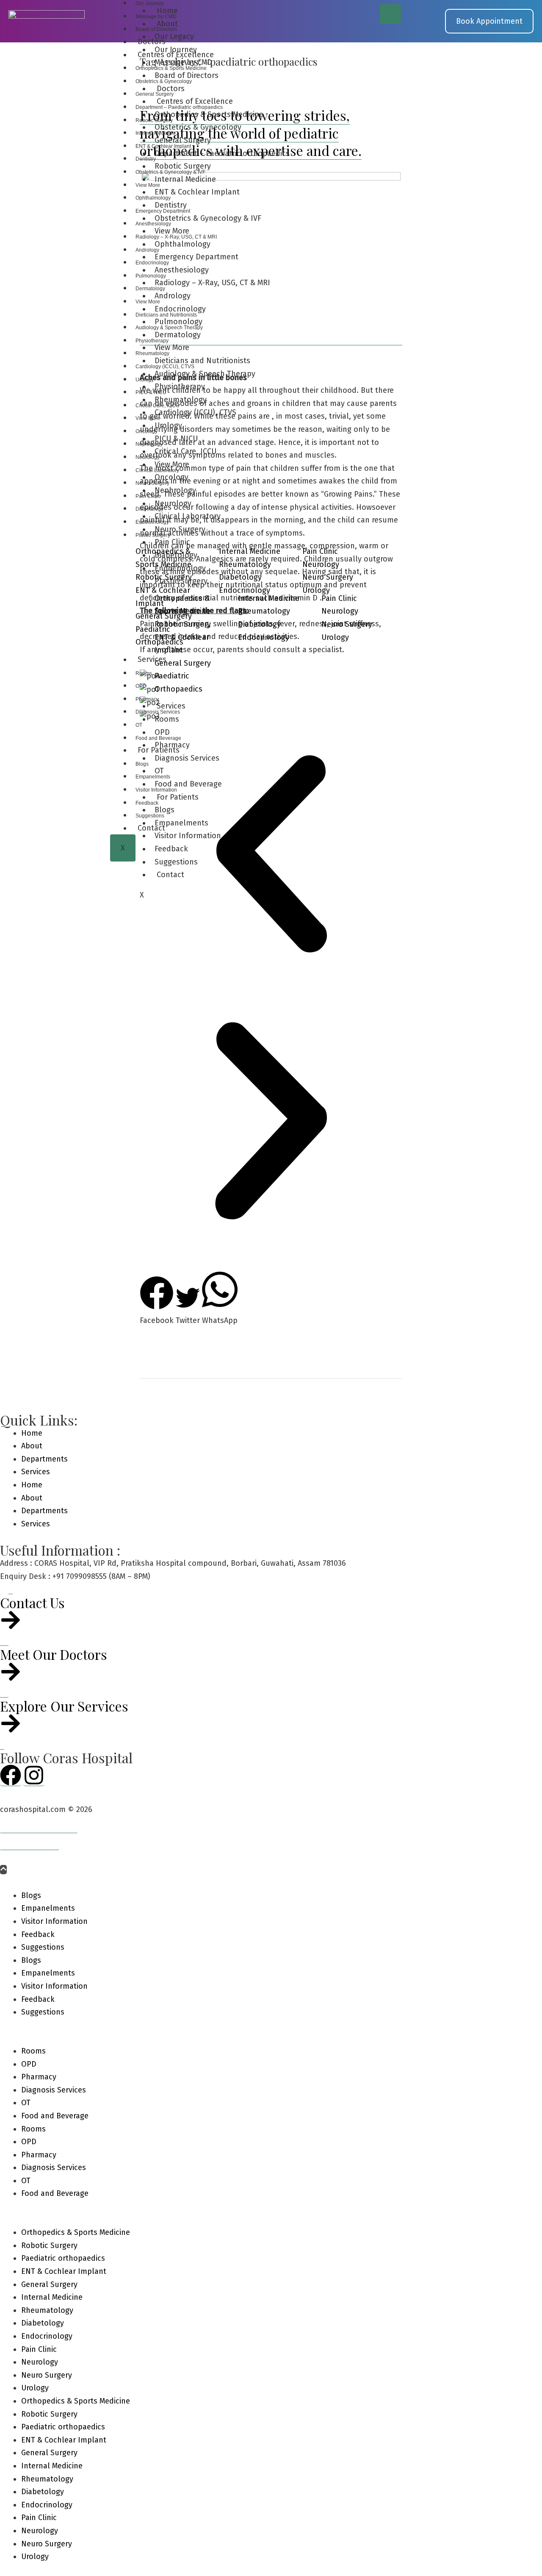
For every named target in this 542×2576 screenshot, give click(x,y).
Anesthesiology (153, 224)
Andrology (147, 250)
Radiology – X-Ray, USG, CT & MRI (176, 237)
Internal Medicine (155, 133)
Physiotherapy (152, 341)
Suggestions (176, 862)
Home (32, 1433)
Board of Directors (156, 29)
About (32, 1446)
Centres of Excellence (176, 55)
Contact (170, 875)
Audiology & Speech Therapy (169, 328)
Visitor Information (156, 790)
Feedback (147, 803)
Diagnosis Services (158, 712)
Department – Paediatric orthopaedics (179, 107)
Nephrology (149, 444)
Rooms (144, 673)
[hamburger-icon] (390, 14)
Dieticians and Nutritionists (166, 315)
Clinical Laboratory (157, 470)
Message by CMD (156, 17)
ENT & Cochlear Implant (163, 146)
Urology (145, 380)
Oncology (147, 431)
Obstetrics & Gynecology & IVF (170, 172)
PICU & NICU (151, 392)
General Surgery (155, 94)
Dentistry (146, 159)
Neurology (148, 457)
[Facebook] (11, 1775)
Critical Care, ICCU (158, 406)
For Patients (159, 750)
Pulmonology (151, 276)
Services (152, 659)
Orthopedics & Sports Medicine (171, 68)
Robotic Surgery (154, 120)
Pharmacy (147, 699)
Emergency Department (163, 211)
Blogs (142, 764)
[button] (271, 1123)
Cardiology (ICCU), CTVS (165, 367)
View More (148, 185)
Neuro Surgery (152, 483)
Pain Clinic (148, 496)
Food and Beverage (158, 738)
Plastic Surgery (153, 535)
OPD (141, 686)
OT (139, 725)
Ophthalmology (153, 198)
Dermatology (150, 289)
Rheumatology (152, 353)
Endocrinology (152, 263)
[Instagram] (34, 1775)
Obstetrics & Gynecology (164, 81)
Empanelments (153, 777)
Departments (44, 1459)
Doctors (152, 42)
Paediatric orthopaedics (63, 2258)
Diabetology (149, 509)
